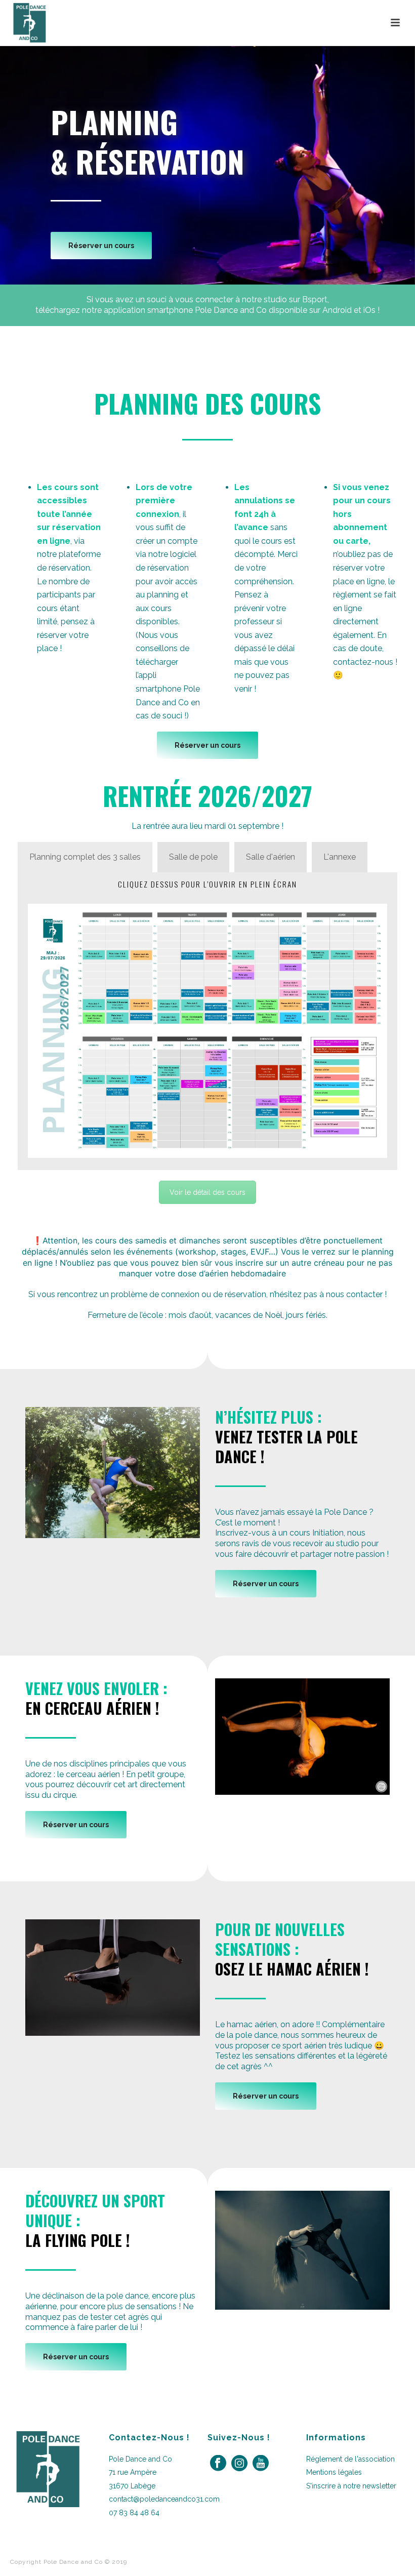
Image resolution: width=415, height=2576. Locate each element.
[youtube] (261, 2464)
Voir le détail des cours (207, 1192)
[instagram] (239, 2464)
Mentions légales (334, 2472)
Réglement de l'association (350, 2459)
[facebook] (218, 2464)
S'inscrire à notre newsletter (351, 2486)
